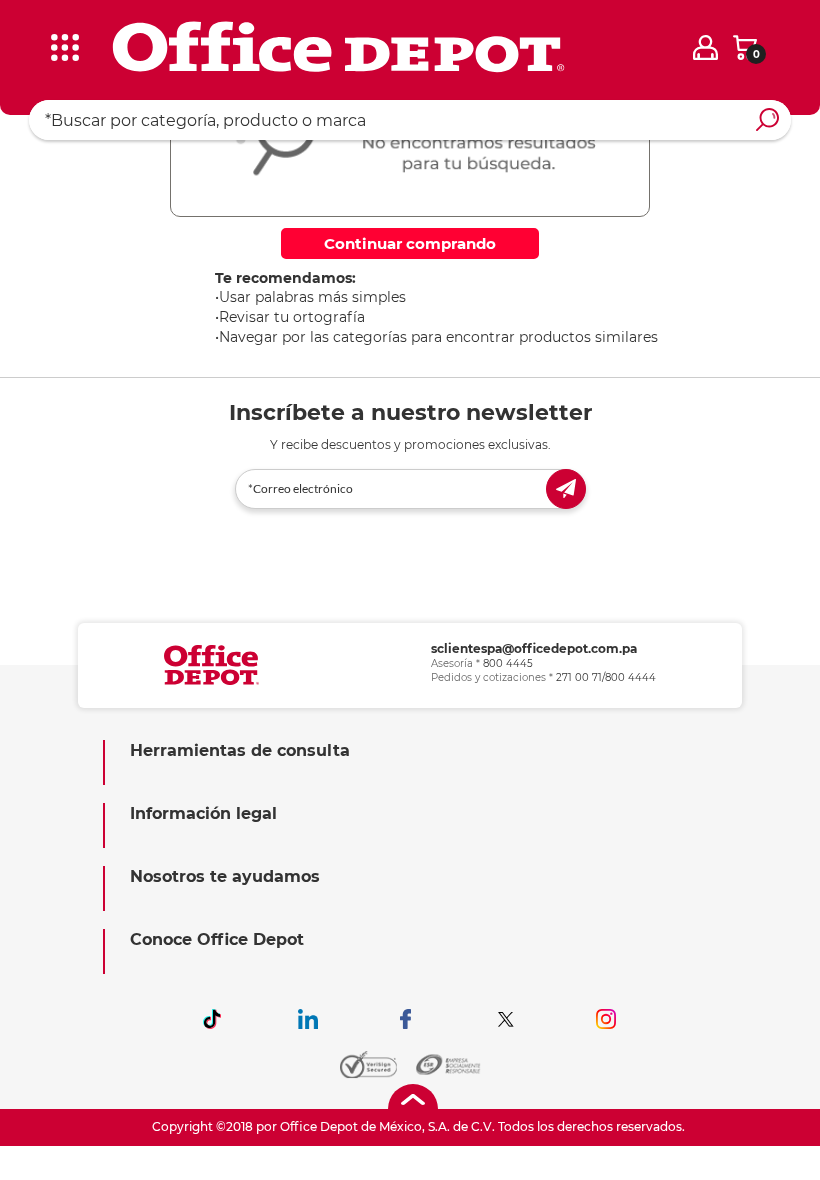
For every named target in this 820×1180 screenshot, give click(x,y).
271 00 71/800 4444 (606, 677)
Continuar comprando (410, 243)
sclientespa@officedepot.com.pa (534, 648)
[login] (705, 47)
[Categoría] (30, 29)
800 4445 (508, 663)
